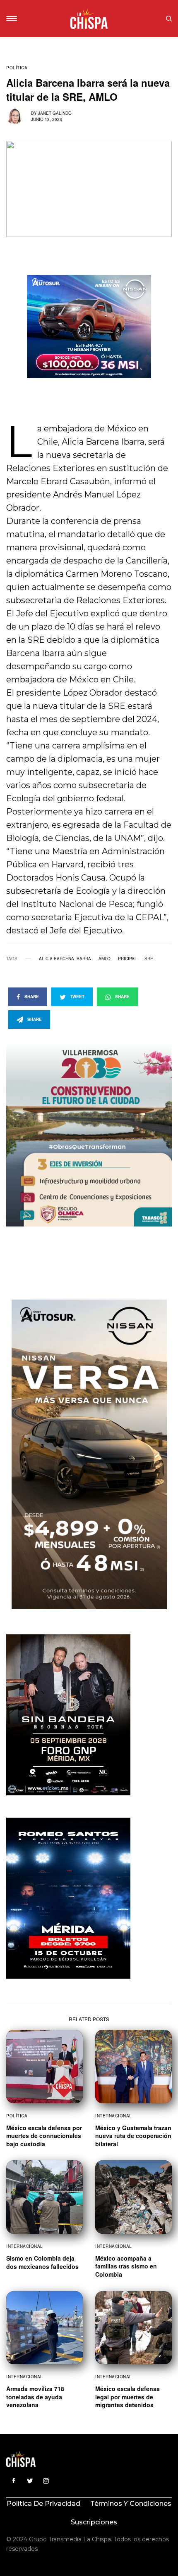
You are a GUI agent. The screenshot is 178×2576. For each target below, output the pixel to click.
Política (17, 68)
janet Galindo (55, 113)
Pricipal (127, 959)
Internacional (114, 2116)
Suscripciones (94, 2522)
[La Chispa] (89, 19)
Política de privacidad (43, 2504)
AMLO (105, 959)
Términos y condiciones (131, 2504)
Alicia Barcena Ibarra (65, 959)
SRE (149, 959)
